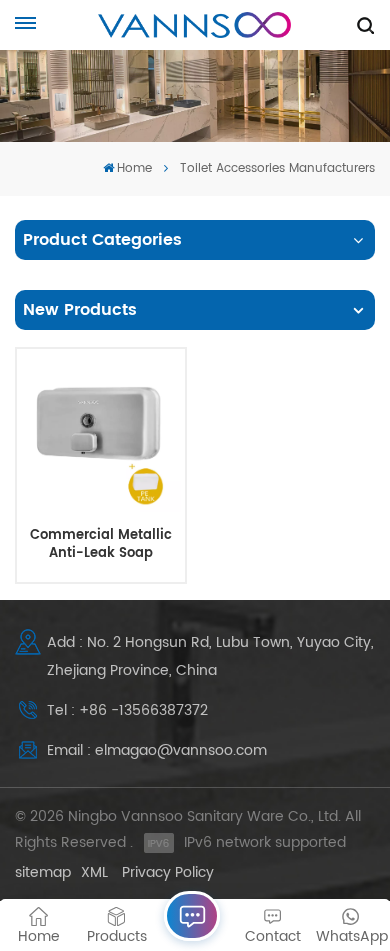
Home (134, 168)
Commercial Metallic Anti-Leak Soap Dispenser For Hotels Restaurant (101, 544)
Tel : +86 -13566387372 (127, 710)
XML (94, 872)
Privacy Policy (168, 872)
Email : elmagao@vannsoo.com (157, 750)
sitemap (43, 872)
